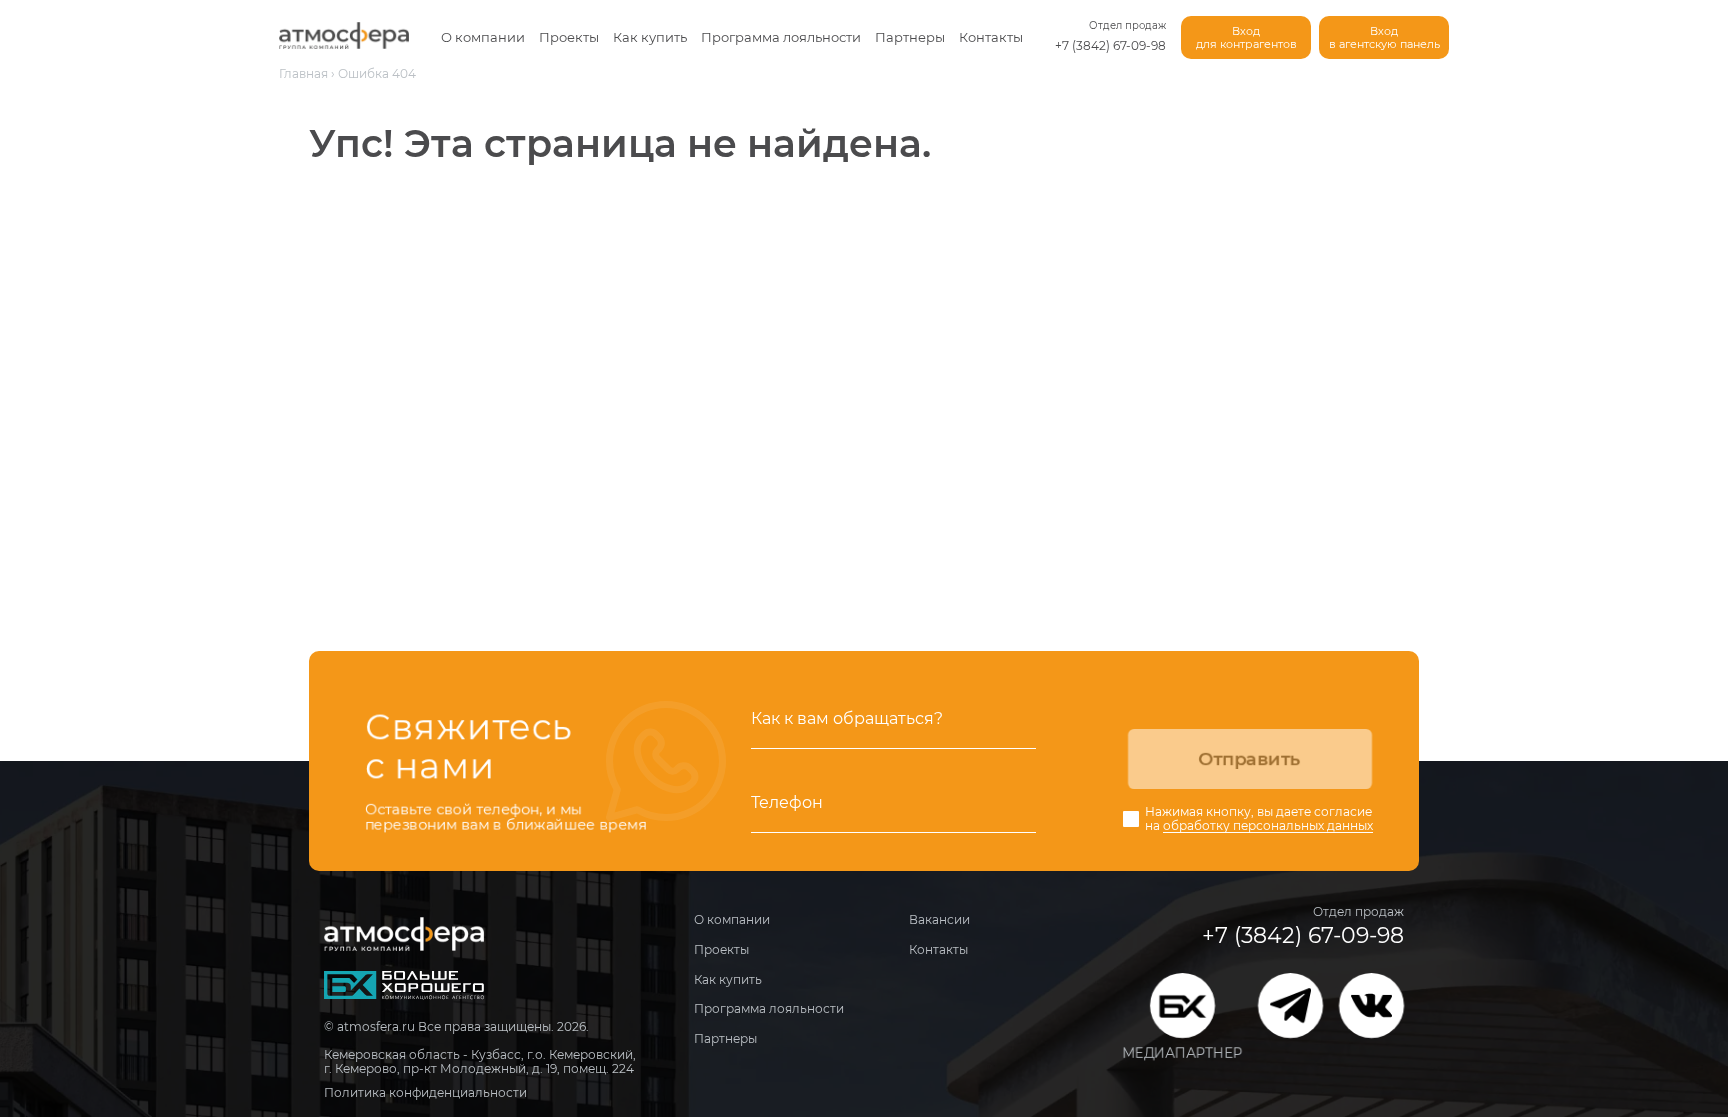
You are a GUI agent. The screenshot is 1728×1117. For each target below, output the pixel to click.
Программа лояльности (781, 37)
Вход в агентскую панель (1384, 37)
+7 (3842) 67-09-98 (1110, 45)
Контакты (991, 37)
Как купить (650, 37)
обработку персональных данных (1268, 826)
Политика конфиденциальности (425, 1092)
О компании (483, 37)
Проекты (569, 37)
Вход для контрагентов (1246, 37)
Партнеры (910, 37)
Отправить (1249, 759)
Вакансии (939, 919)
